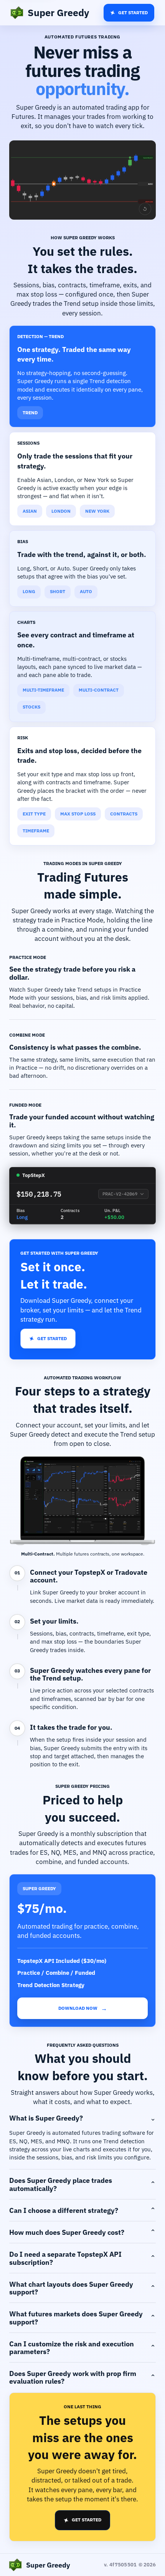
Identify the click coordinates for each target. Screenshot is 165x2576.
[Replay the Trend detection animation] (145, 209)
